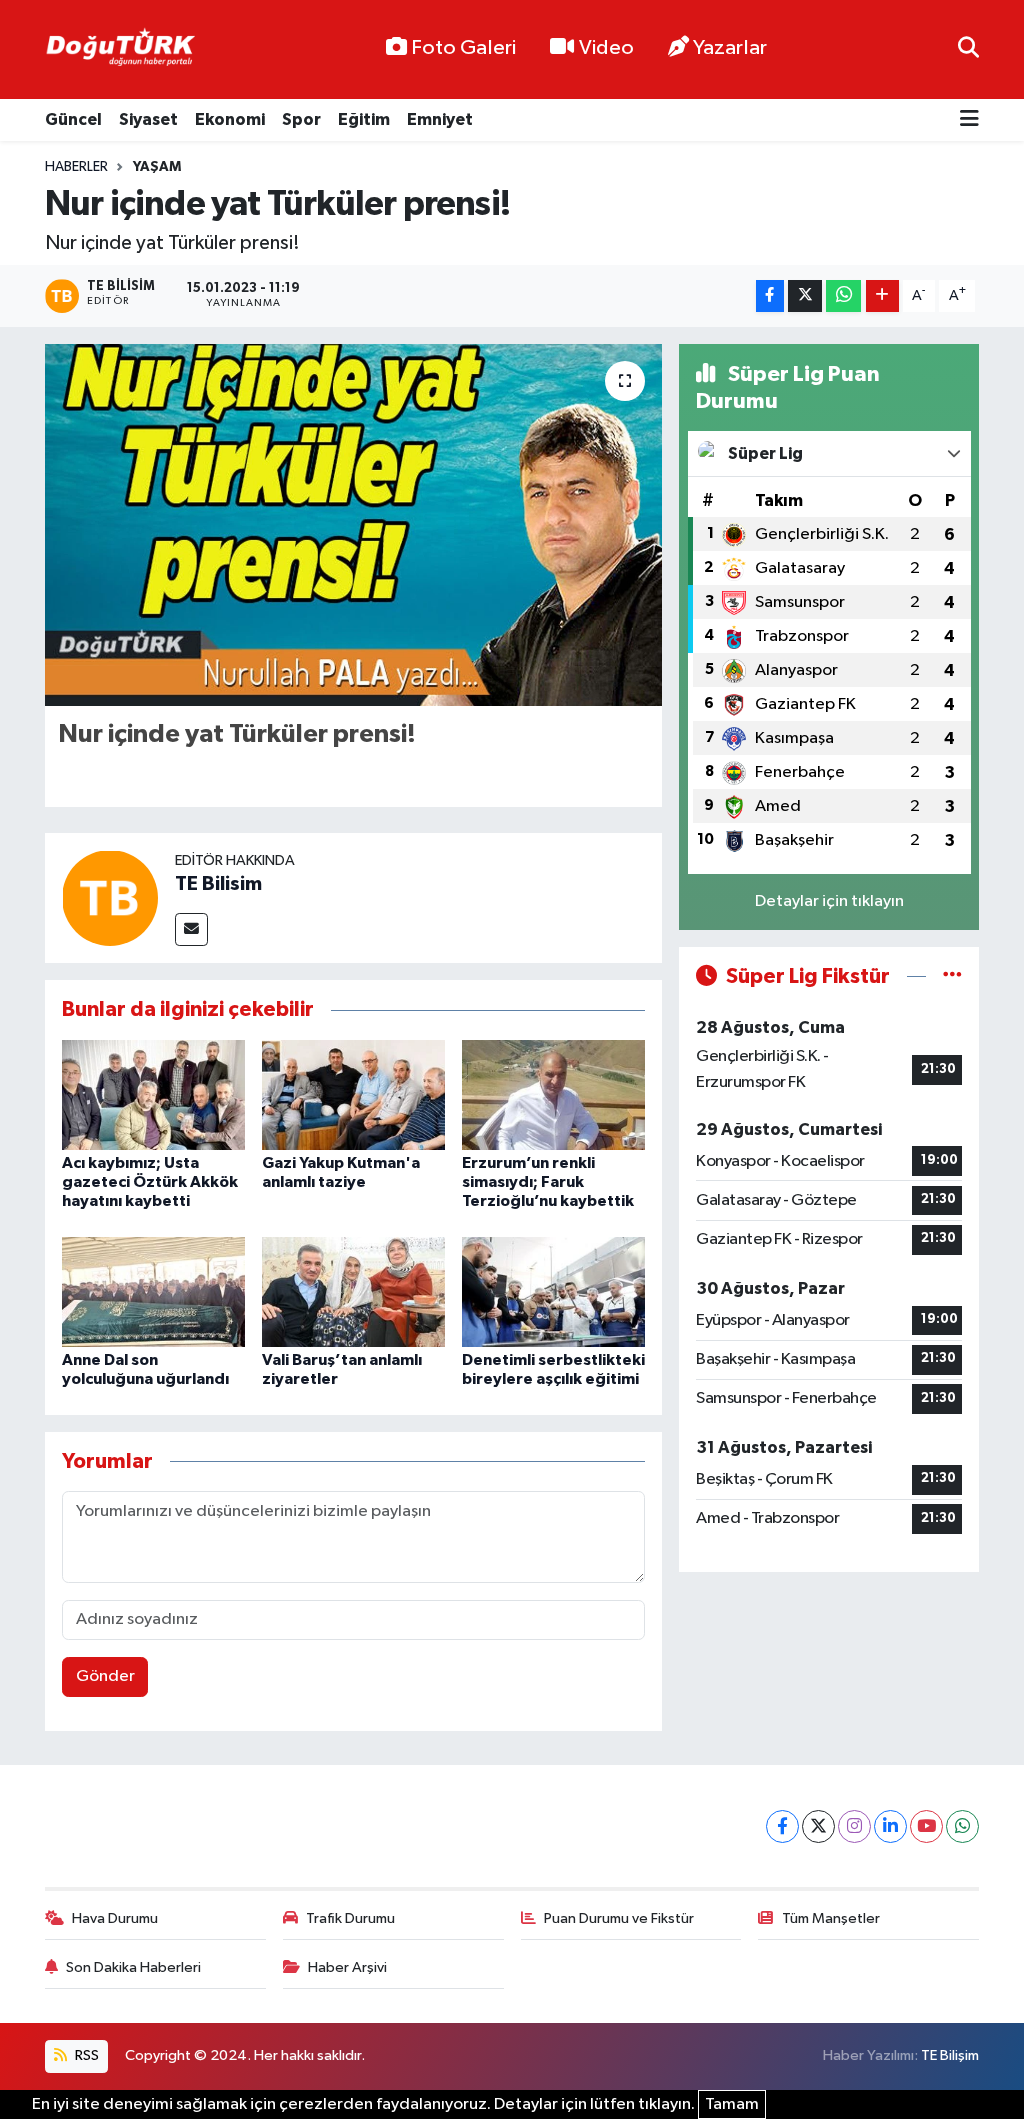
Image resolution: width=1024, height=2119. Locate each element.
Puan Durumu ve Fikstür (619, 1918)
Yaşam (157, 167)
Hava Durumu (115, 1918)
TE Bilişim (950, 2055)
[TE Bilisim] (110, 897)
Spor (301, 119)
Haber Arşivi (347, 1967)
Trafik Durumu (350, 1918)
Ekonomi (230, 119)
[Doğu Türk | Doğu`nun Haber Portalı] (120, 50)
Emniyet (440, 119)
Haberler (76, 167)
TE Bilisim (218, 884)
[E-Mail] (191, 929)
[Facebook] (782, 1826)
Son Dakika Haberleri (133, 1967)
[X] (818, 1826)
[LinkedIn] (890, 1826)
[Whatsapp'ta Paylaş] (843, 296)
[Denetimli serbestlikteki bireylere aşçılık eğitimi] (553, 1291)
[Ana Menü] (969, 120)
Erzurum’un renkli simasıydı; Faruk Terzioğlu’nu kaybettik (548, 1182)
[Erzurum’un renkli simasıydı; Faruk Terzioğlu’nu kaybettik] (553, 1094)
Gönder (105, 1676)
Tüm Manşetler (831, 1918)
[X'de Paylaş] (805, 296)
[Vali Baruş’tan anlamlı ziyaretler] (353, 1291)
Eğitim (364, 119)
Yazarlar (730, 48)
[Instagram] (854, 1826)
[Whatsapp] (962, 1826)
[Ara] (968, 49)
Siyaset (148, 119)
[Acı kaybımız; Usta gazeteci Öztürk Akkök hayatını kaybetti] (153, 1094)
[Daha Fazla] (882, 296)
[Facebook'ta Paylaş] (770, 296)
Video (606, 48)
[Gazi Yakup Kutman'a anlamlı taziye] (353, 1094)
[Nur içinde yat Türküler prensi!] (353, 525)
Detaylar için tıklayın (829, 901)
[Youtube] (926, 1826)
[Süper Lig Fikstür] (952, 976)
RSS (85, 2055)
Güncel (73, 119)
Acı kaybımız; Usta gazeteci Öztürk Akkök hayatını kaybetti (150, 1182)
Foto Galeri (463, 48)
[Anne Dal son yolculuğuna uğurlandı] (153, 1291)
